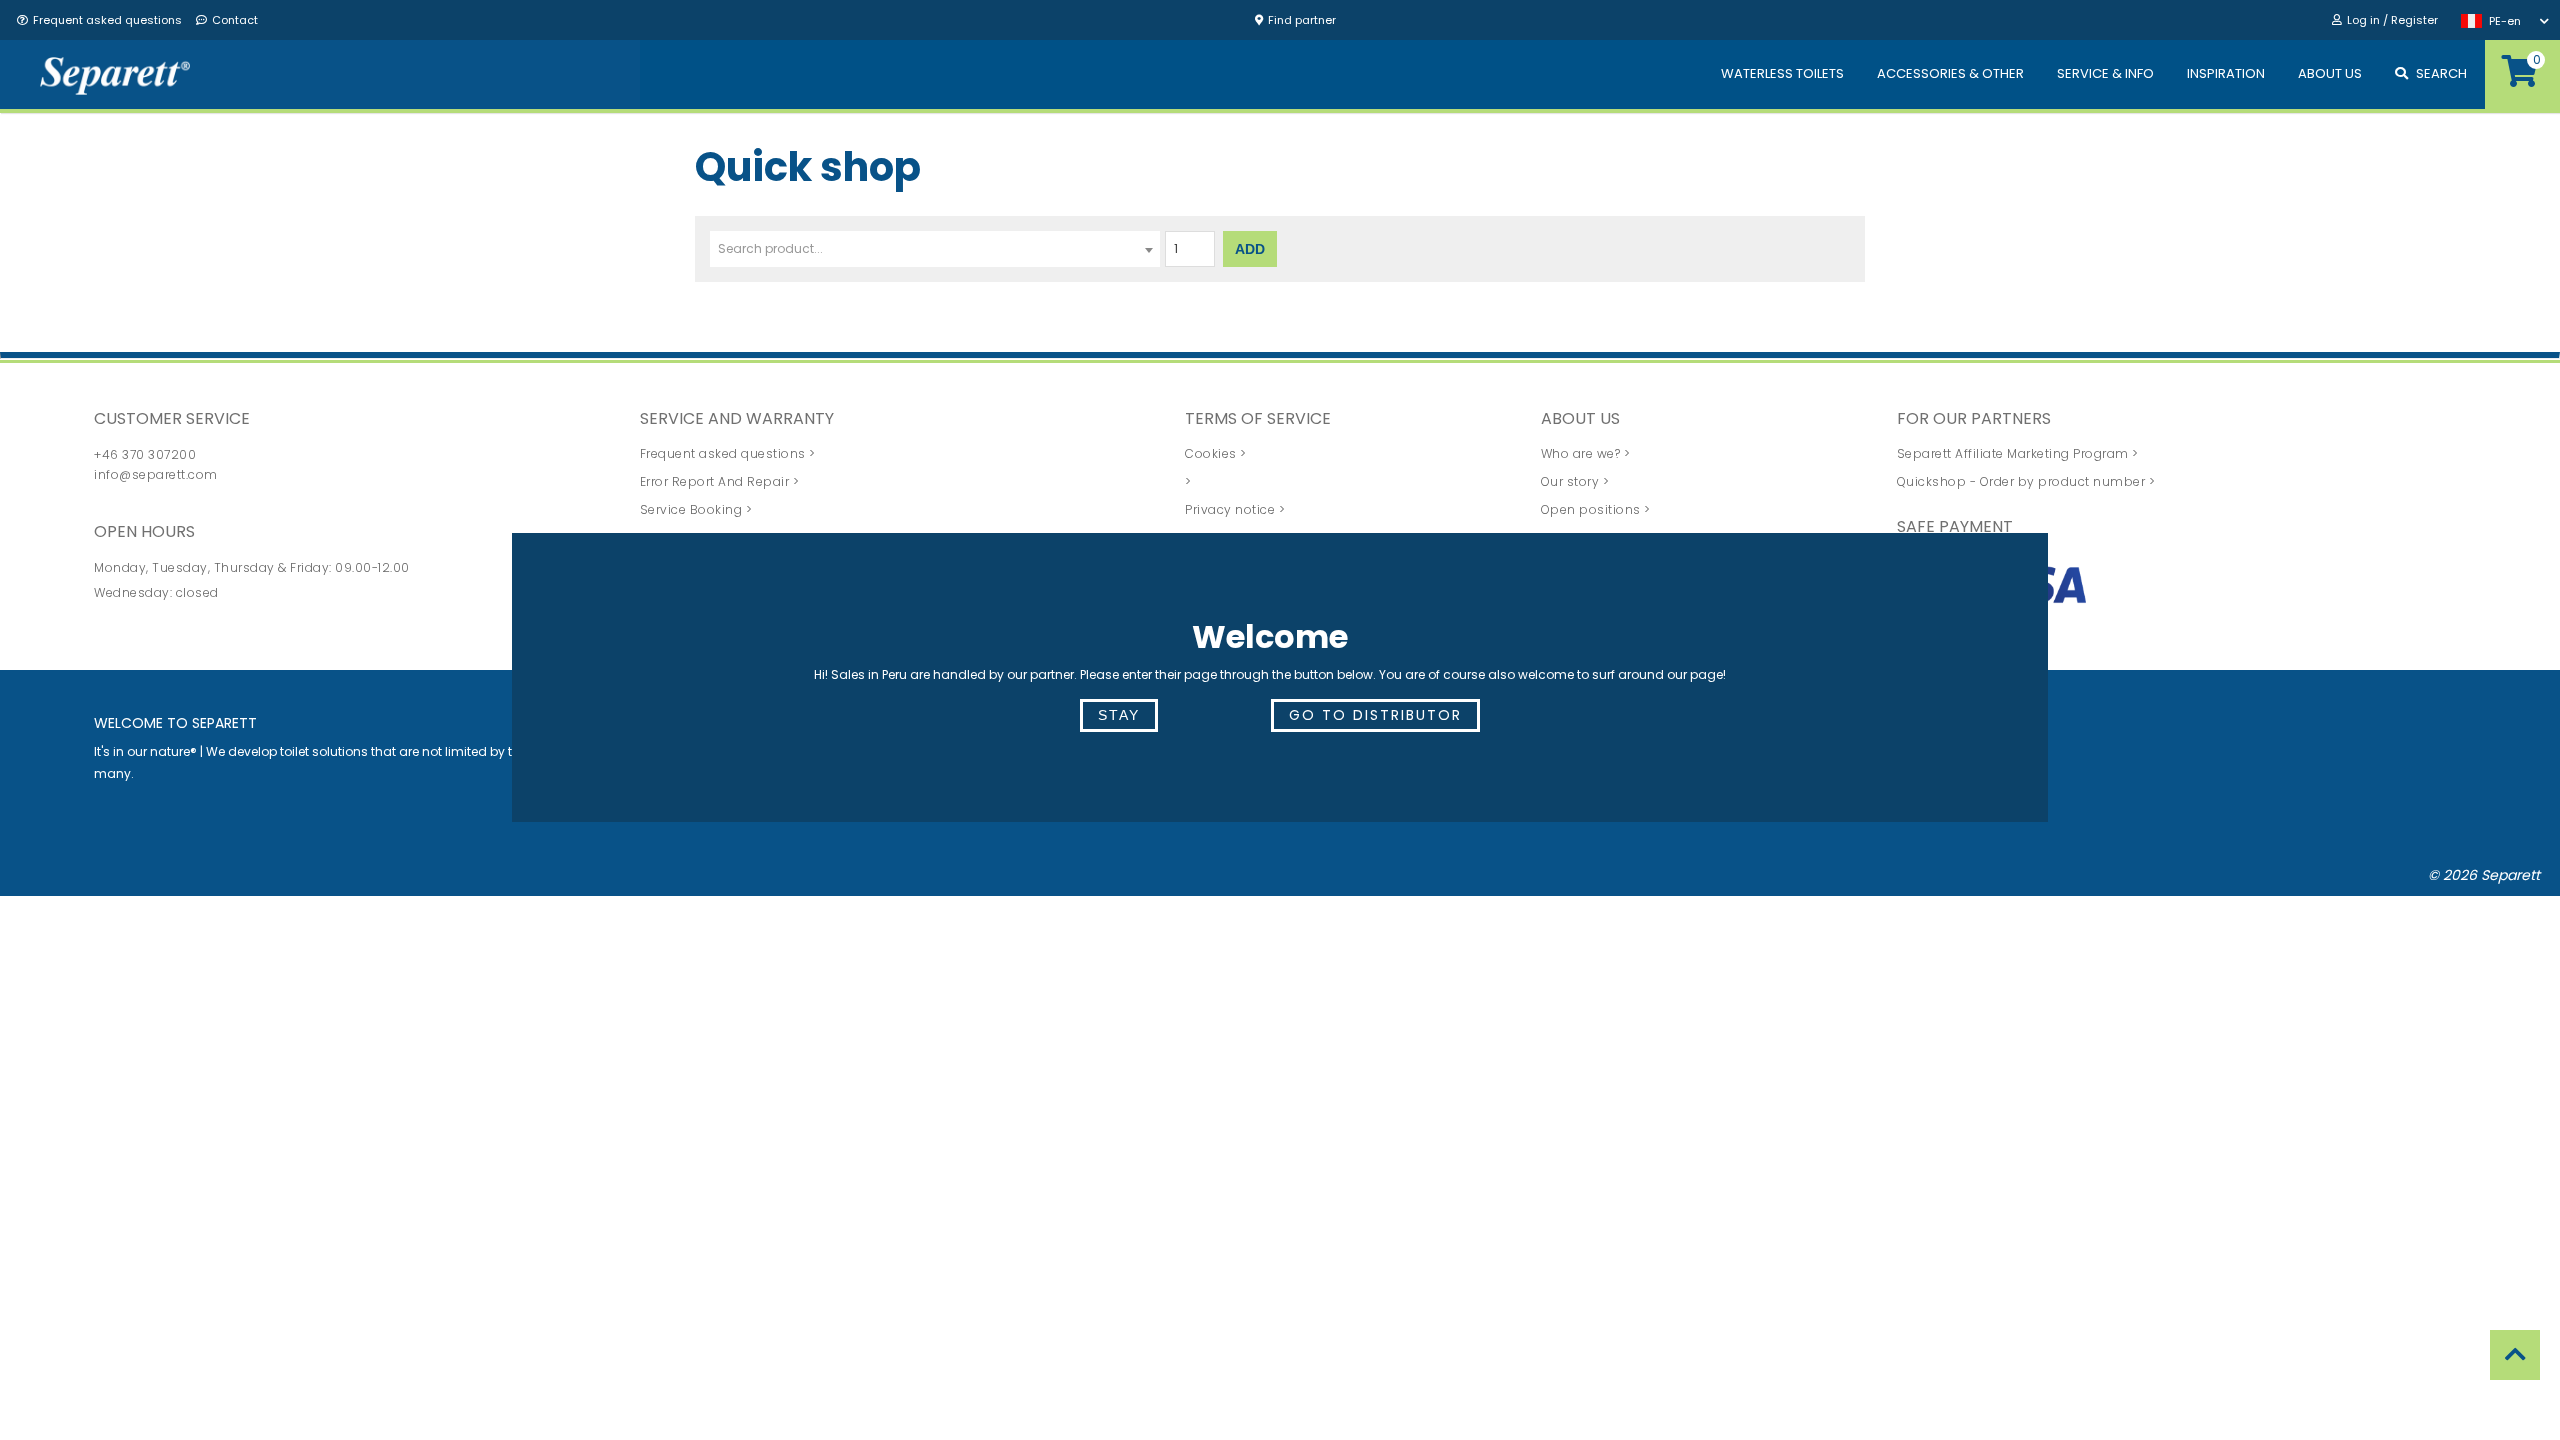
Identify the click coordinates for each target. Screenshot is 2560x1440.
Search (2441, 73)
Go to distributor (1375, 715)
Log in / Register (2392, 20)
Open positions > (1596, 509)
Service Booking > (696, 509)
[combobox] (935, 249)
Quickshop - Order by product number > (2026, 481)
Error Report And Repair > (720, 481)
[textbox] (935, 249)
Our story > (1575, 481)
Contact (235, 20)
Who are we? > (1586, 453)
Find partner (1302, 20)
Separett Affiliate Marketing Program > (2018, 453)
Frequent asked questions (107, 20)
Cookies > (1216, 453)
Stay (1119, 715)
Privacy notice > (1235, 509)
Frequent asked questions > (728, 453)
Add (1250, 249)
